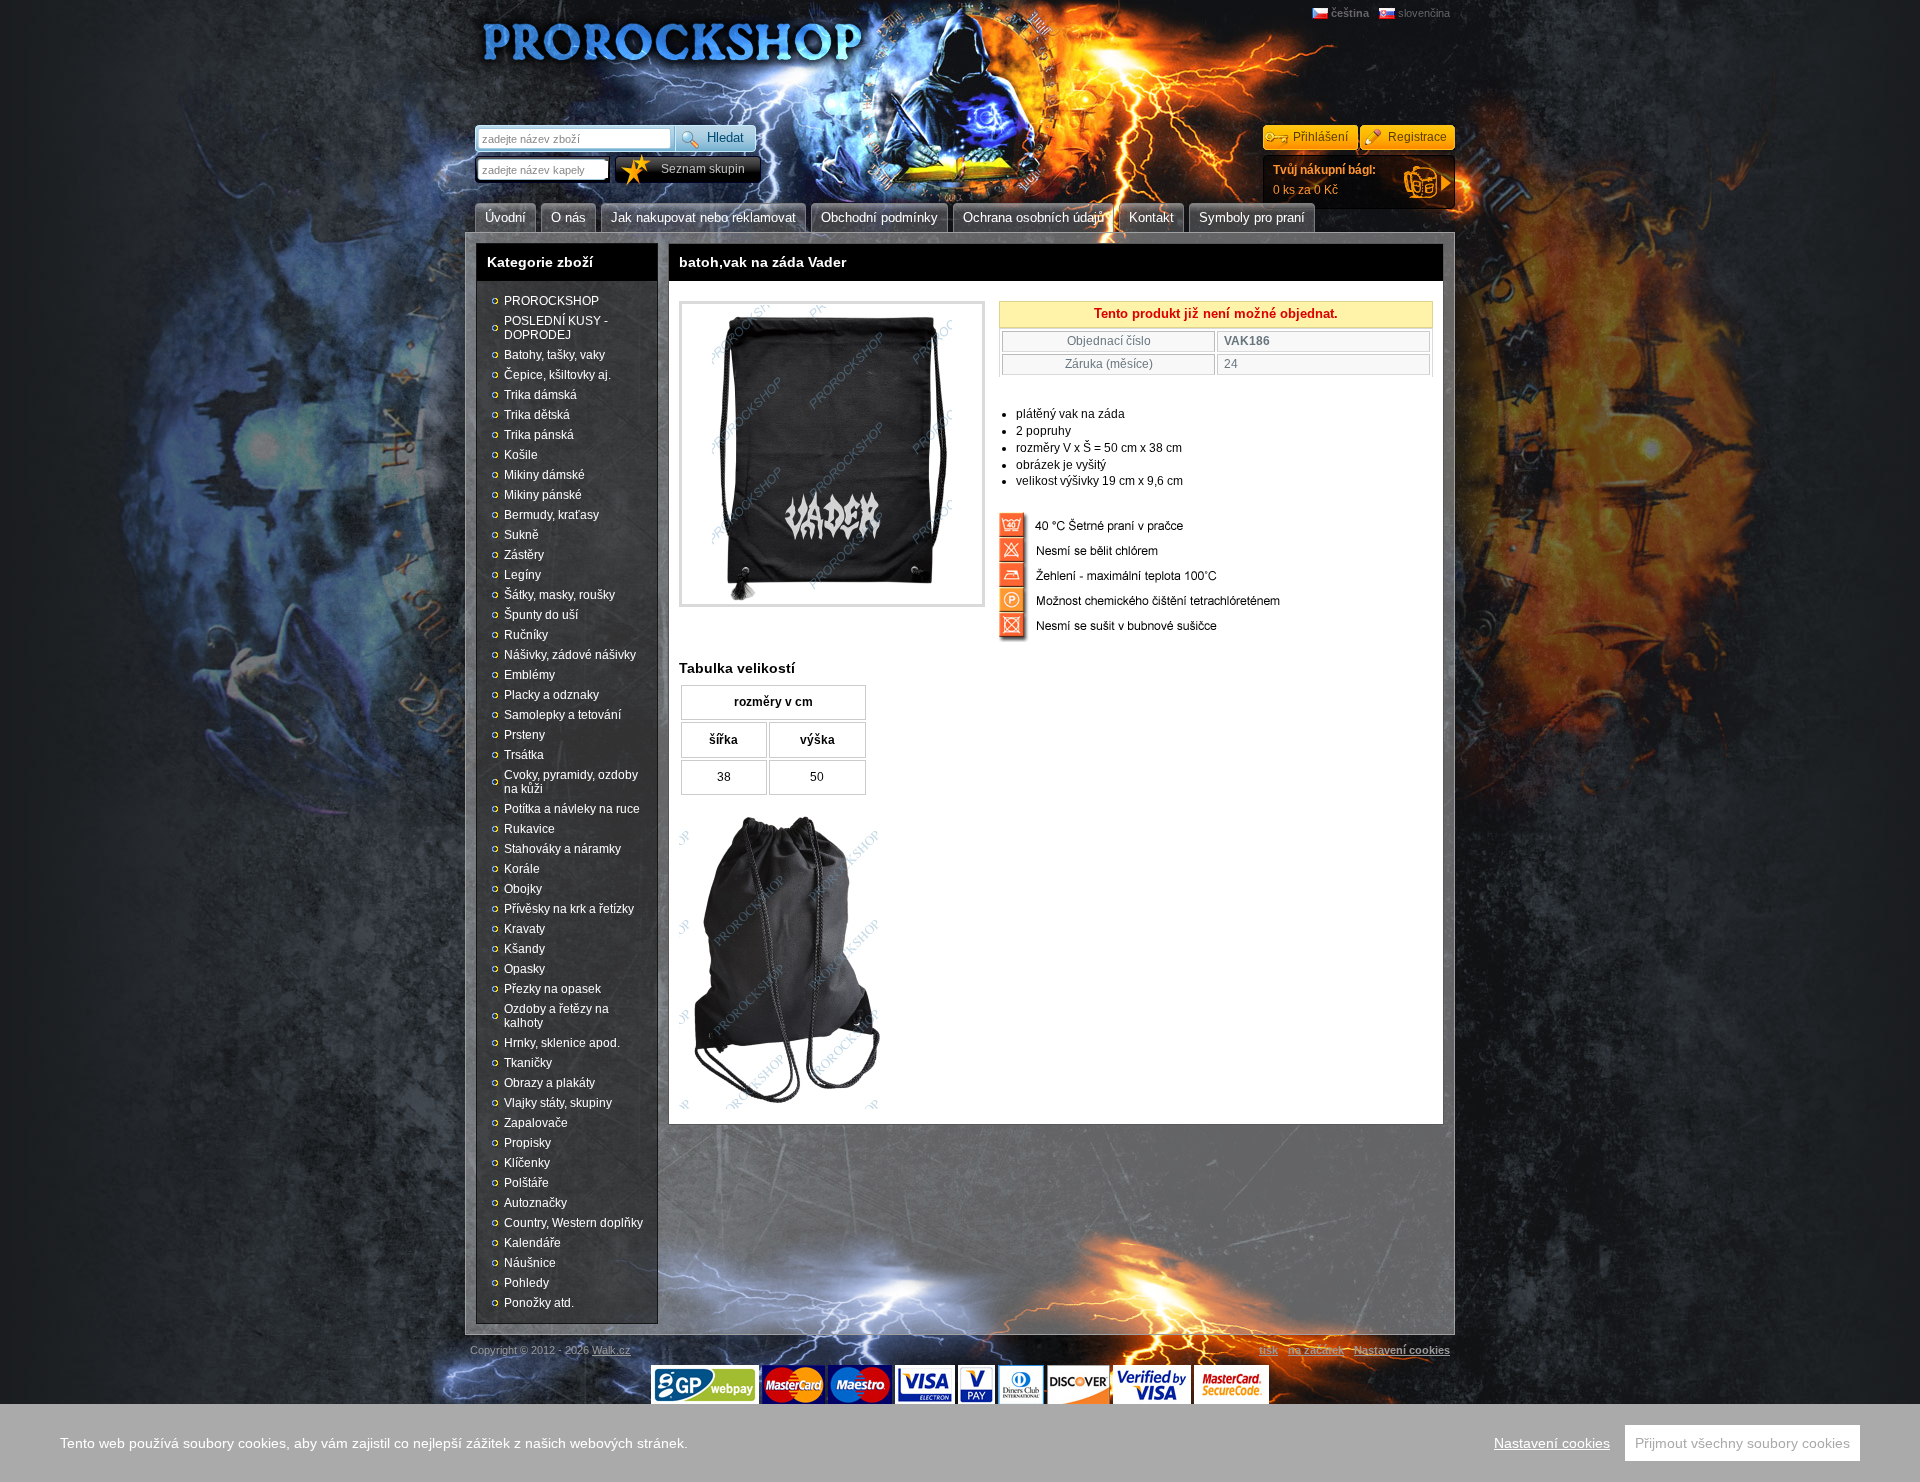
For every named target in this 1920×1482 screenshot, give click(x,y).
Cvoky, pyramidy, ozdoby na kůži (571, 782)
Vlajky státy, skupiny (558, 1103)
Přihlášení (1320, 137)
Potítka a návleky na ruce (572, 809)
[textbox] (544, 169)
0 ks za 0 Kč (1324, 180)
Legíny (522, 575)
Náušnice (530, 1263)
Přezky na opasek (552, 989)
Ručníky (526, 635)
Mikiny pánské (543, 495)
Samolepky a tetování (562, 715)
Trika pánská (539, 435)
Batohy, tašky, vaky (554, 355)
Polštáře (526, 1183)
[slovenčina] (1388, 13)
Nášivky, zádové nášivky (570, 655)
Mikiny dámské (544, 475)
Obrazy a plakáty (549, 1083)
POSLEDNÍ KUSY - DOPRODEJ (556, 328)
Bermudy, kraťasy (551, 515)
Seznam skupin (703, 169)
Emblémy (529, 675)
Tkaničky (528, 1063)
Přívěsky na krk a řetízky (569, 909)
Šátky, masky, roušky (559, 595)
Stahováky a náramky (562, 849)
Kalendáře (532, 1243)
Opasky (524, 969)
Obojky (523, 889)
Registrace (1417, 137)
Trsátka (524, 755)
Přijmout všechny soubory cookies (1742, 1443)
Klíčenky (527, 1163)
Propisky (527, 1143)
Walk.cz (611, 1350)
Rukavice (529, 829)
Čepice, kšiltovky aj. (557, 375)
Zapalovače (536, 1123)
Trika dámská (540, 395)
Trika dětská (537, 415)
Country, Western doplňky (573, 1223)
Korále (522, 869)
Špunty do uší (541, 615)
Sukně (521, 535)
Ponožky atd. (539, 1303)
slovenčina (1424, 13)
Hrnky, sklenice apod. (562, 1043)
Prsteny (524, 735)
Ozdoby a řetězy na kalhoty (556, 1016)
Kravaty (524, 929)
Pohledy (526, 1283)
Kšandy (524, 949)
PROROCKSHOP (551, 301)
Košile (521, 455)
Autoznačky (535, 1203)
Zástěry (524, 555)
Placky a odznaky (551, 695)
